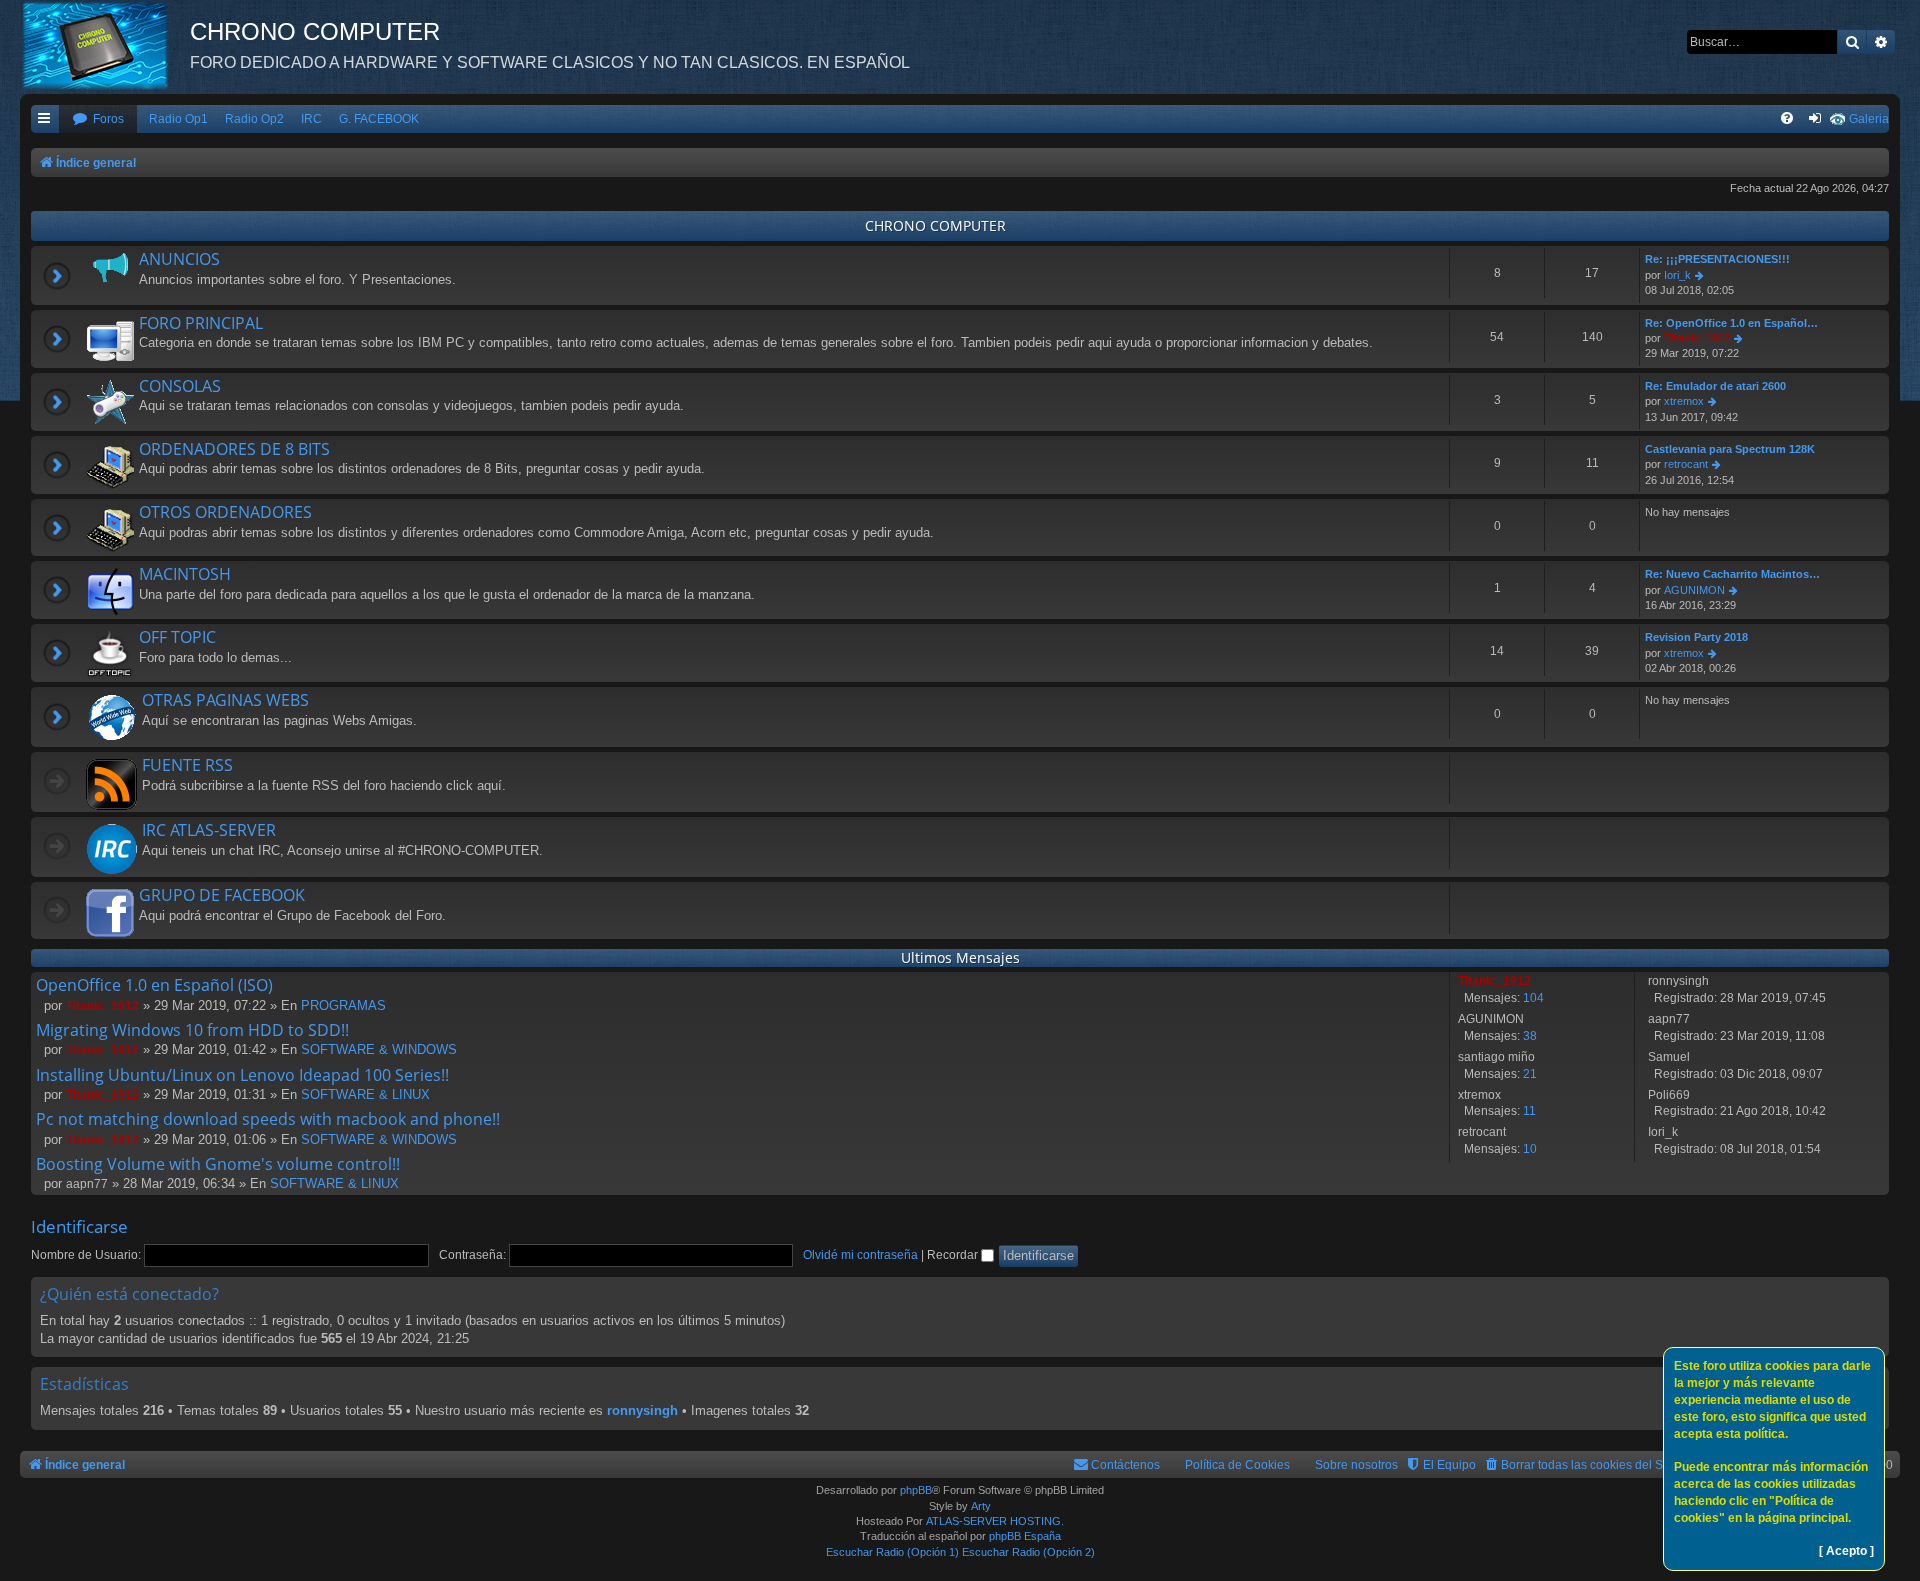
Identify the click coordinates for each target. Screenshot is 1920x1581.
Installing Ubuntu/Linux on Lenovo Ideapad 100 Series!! (242, 1075)
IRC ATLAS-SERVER (209, 830)
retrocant (1686, 464)
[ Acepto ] (1846, 1551)
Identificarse (79, 1226)
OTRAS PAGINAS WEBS (225, 700)
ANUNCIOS (179, 259)
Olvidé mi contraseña (860, 1255)
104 (1533, 998)
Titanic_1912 (1697, 338)
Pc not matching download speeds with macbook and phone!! (268, 1119)
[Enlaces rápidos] (45, 119)
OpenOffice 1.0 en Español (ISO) (154, 985)
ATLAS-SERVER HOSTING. (995, 1521)
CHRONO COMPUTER (935, 225)
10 (1530, 1149)
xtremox (1684, 401)
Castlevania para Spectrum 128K (1730, 449)
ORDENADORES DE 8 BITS (234, 449)
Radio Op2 (254, 119)
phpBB (916, 1490)
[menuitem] (98, 119)
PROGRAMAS (343, 1005)
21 (1530, 1074)
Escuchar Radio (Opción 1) (892, 1552)
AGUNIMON (1694, 590)
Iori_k (1677, 275)
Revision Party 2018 (1696, 637)
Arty (981, 1506)
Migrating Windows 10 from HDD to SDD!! (192, 1030)
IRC (311, 119)
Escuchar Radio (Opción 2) (1028, 1552)
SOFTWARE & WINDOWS (379, 1049)
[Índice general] (105, 45)
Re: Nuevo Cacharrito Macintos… (1732, 574)
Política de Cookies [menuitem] (1237, 1465)
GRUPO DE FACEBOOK (222, 895)
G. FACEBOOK (379, 119)
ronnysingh (642, 1410)
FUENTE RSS (187, 765)
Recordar (954, 1255)
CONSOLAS (180, 386)
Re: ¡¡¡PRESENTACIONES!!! (1717, 259)
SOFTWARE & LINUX (365, 1094)
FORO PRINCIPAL (201, 323)
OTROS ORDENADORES (225, 512)
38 (1530, 1036)
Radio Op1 (178, 119)
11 (1529, 1111)
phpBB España (1025, 1536)
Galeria (1869, 119)
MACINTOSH (185, 574)
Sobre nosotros (1356, 1465)
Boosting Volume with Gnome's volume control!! (218, 1164)
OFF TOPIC (177, 637)
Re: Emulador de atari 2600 (1715, 386)
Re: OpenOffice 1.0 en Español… (1731, 323)
